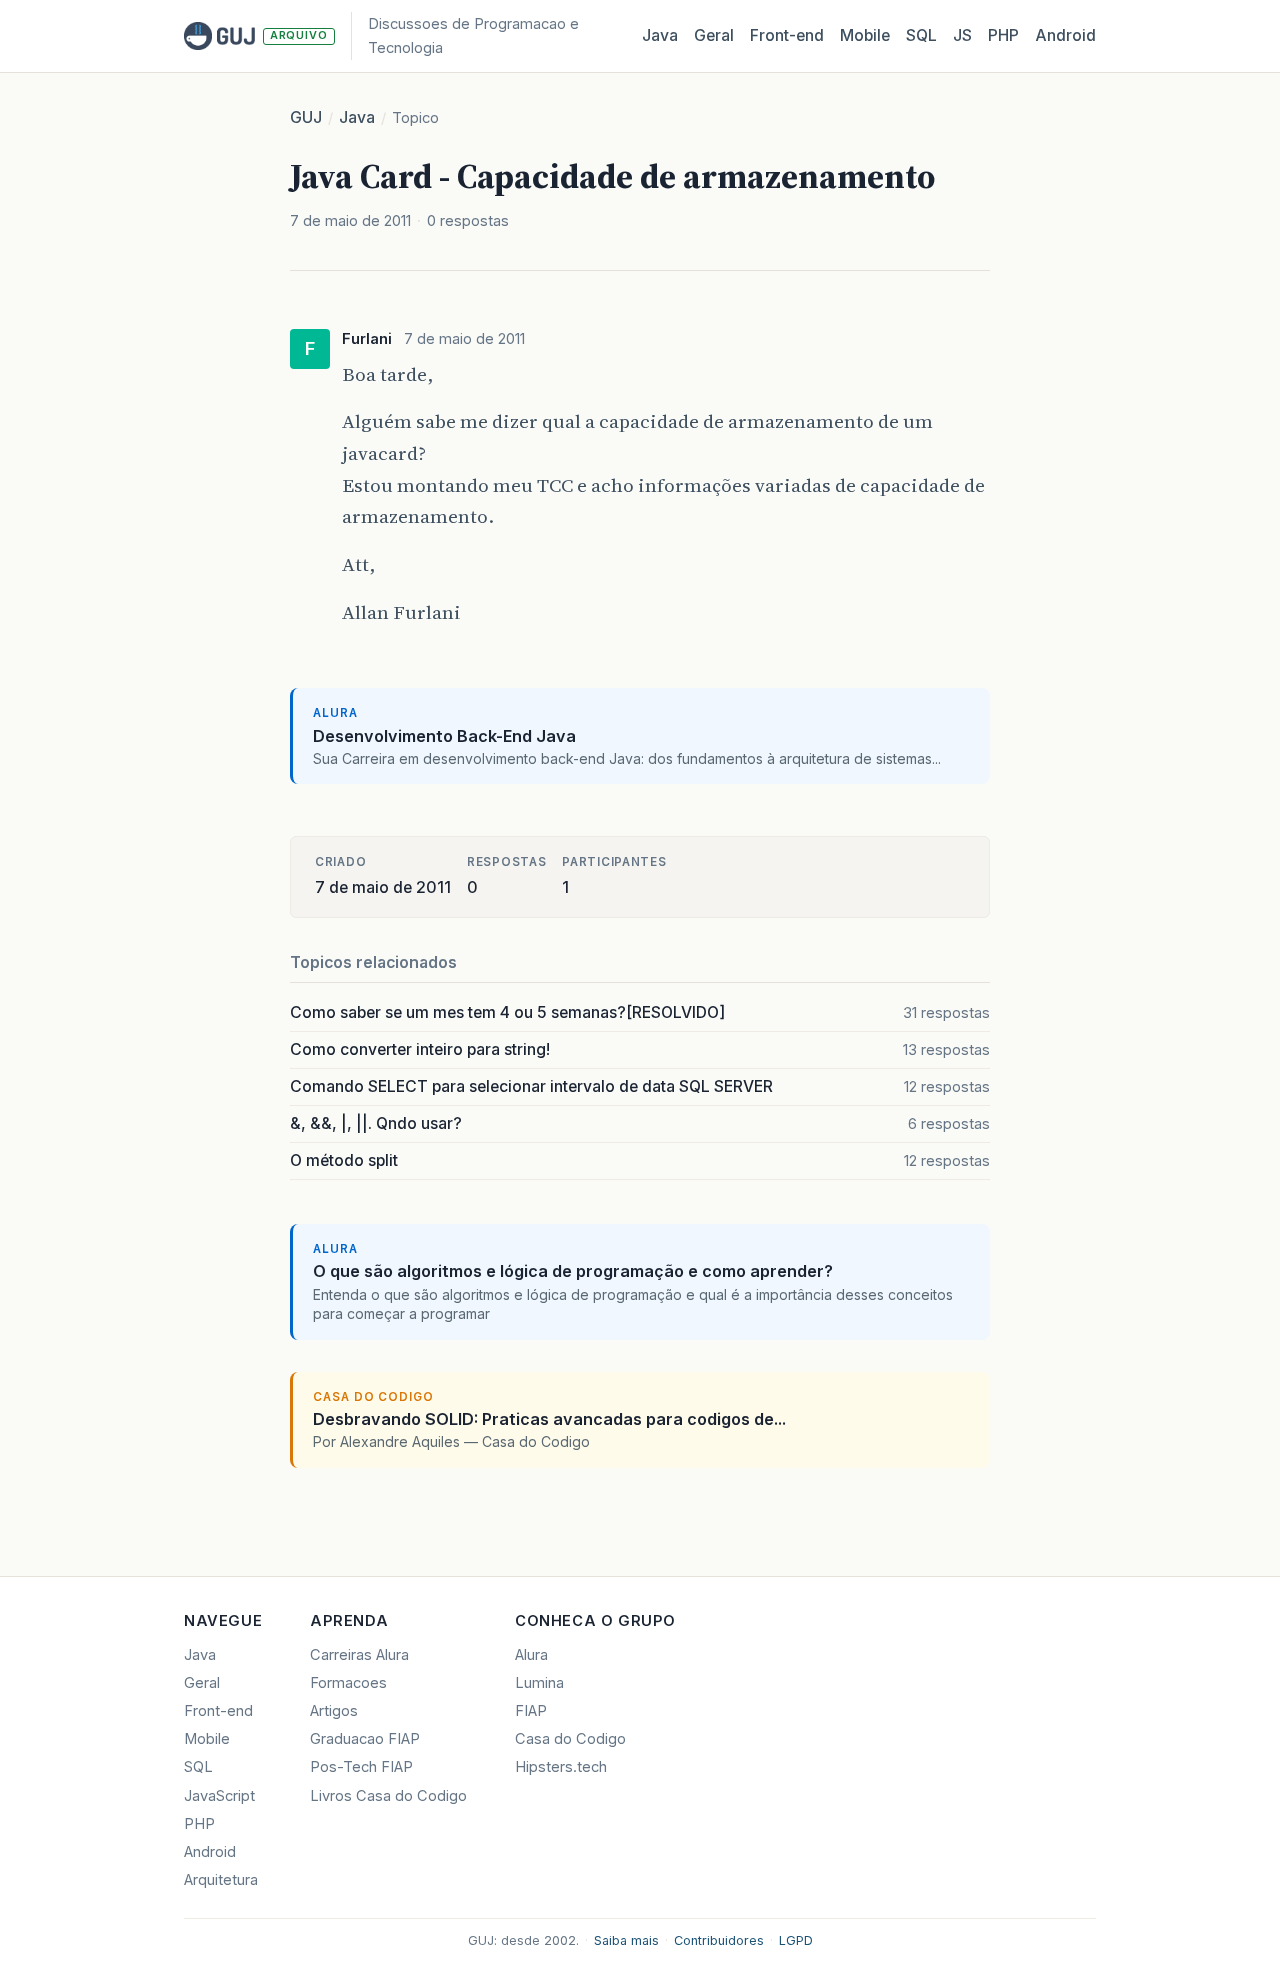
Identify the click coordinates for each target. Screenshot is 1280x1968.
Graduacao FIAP (365, 1739)
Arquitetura (221, 1880)
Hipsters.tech (561, 1767)
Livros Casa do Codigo (388, 1796)
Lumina (539, 1683)
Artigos (334, 1711)
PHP (1003, 35)
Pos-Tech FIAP (361, 1767)
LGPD (796, 1940)
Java (660, 35)
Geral (714, 35)
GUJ (306, 117)
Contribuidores (719, 1940)
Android (1065, 35)
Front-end (218, 1711)
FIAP (531, 1711)
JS (962, 35)
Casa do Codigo (570, 1739)
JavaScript (219, 1796)
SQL (921, 35)
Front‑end (787, 35)
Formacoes (348, 1683)
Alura (531, 1655)
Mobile (865, 35)
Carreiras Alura (359, 1655)
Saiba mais (626, 1940)
